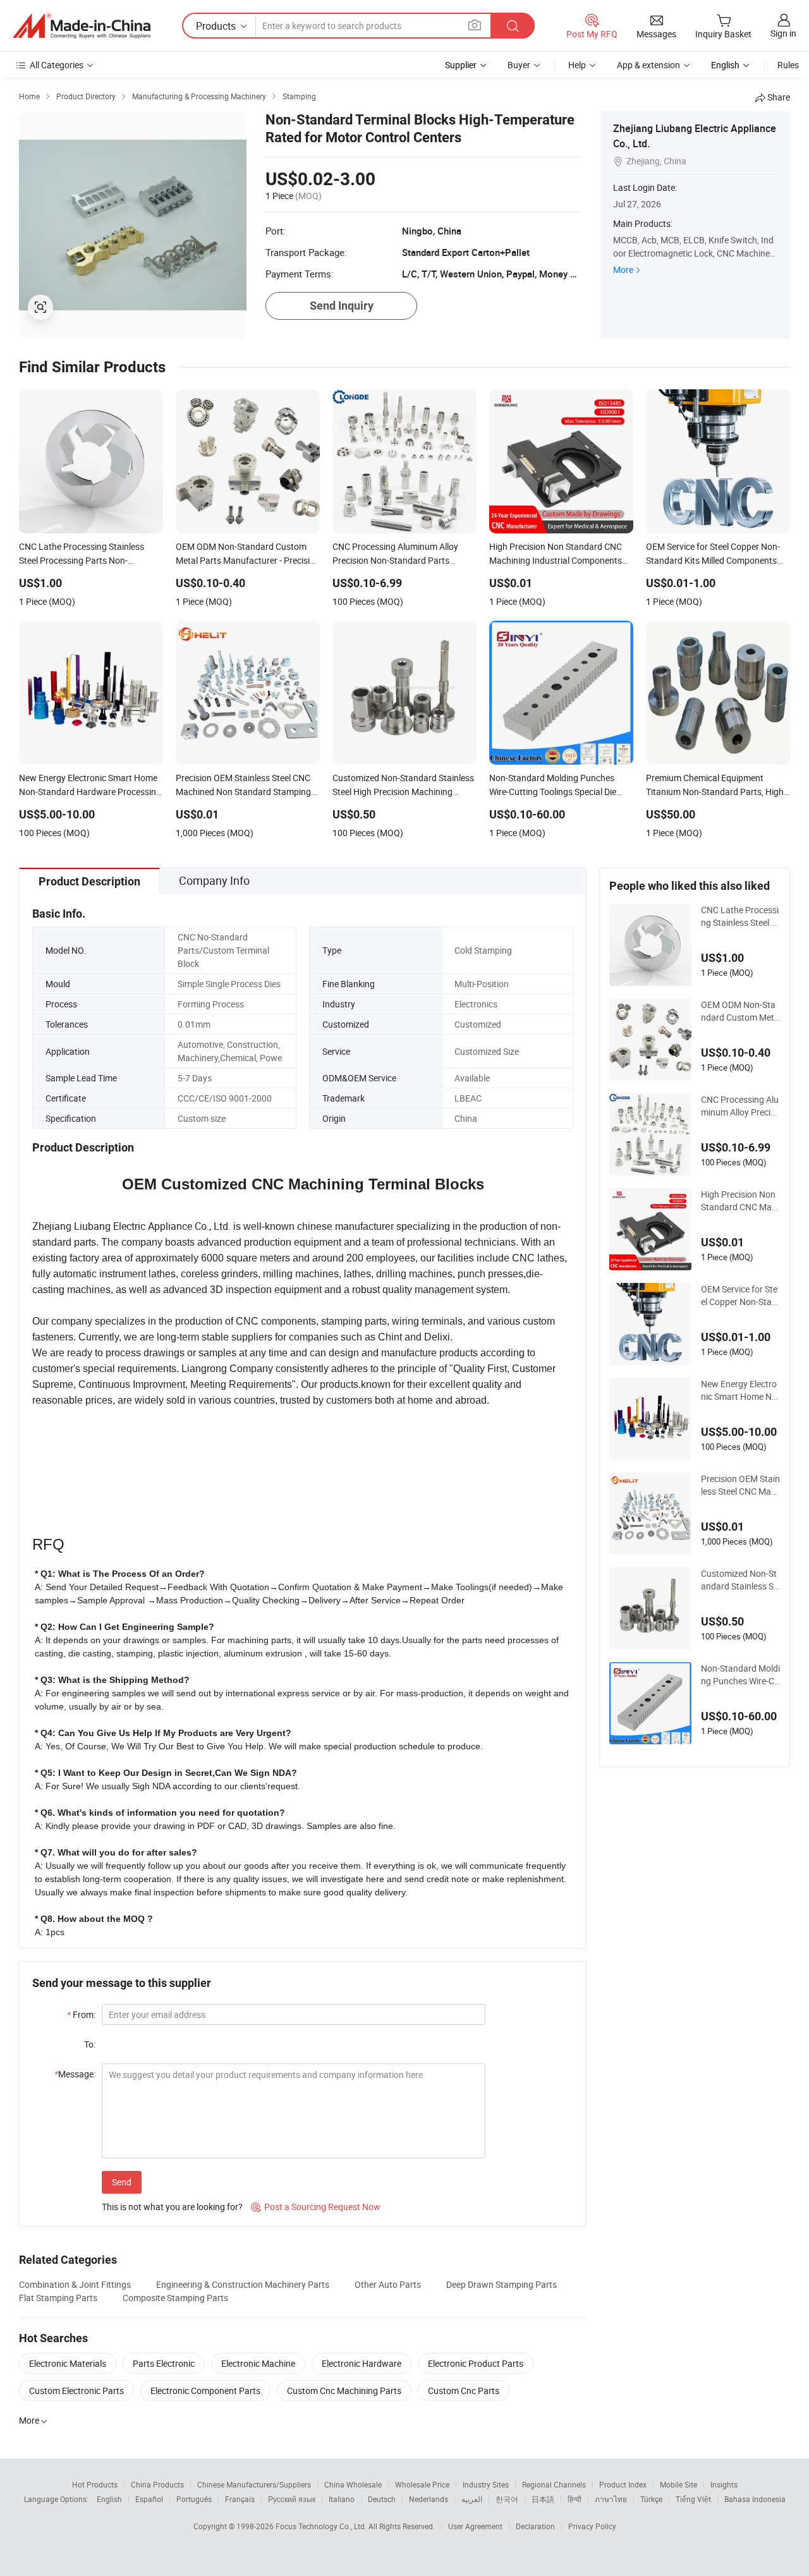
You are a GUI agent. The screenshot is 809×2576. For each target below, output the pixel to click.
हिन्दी (575, 2499)
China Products (157, 2484)
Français (240, 2499)
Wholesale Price (422, 2484)
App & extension (648, 65)
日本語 (543, 2499)
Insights (724, 2484)
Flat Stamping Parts (58, 2298)
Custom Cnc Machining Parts (344, 2391)
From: (81, 2014)
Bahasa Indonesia (755, 2499)
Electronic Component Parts (205, 2391)
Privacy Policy (592, 2526)
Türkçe (651, 2499)
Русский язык (292, 2499)
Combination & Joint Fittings (75, 2284)
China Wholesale (353, 2484)
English (109, 2499)
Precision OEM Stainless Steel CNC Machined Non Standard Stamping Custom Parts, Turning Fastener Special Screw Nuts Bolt (740, 1485)
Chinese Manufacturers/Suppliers (254, 2484)
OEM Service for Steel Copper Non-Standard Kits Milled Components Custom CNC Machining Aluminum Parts (739, 1296)
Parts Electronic (164, 2363)
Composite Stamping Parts (175, 2298)
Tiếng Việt (693, 2499)
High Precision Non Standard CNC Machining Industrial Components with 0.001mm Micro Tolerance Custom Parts (740, 1201)
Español (149, 2499)
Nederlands (429, 2499)
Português (194, 2499)
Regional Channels (554, 2484)
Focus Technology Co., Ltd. (322, 2526)
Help (577, 65)
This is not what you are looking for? (172, 2207)
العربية (472, 2499)
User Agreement (475, 2526)
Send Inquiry (342, 306)
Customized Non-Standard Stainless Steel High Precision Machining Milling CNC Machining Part (740, 1580)
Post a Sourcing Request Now (316, 2207)
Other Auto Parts (388, 2284)
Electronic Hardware (362, 2363)
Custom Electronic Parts (76, 2391)
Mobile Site (678, 2484)
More (623, 270)
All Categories (57, 65)
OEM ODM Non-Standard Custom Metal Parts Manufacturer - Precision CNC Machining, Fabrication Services (740, 1011)
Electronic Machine (258, 2363)
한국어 (507, 2499)
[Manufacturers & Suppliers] (82, 26)
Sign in (783, 33)
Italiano (342, 2499)
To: (90, 2044)
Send (122, 2182)
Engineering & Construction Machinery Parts (243, 2284)
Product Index (623, 2484)
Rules (788, 65)
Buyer (519, 65)
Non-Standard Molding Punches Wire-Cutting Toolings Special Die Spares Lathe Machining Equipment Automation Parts (740, 1675)
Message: (75, 2074)
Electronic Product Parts (476, 2363)
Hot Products (95, 2484)
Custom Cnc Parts (464, 2391)
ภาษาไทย (611, 2499)
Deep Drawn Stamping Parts (502, 2284)
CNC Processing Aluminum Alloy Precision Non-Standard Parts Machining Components (740, 1106)
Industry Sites (486, 2484)
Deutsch (382, 2499)
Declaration (535, 2526)
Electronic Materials (68, 2363)
